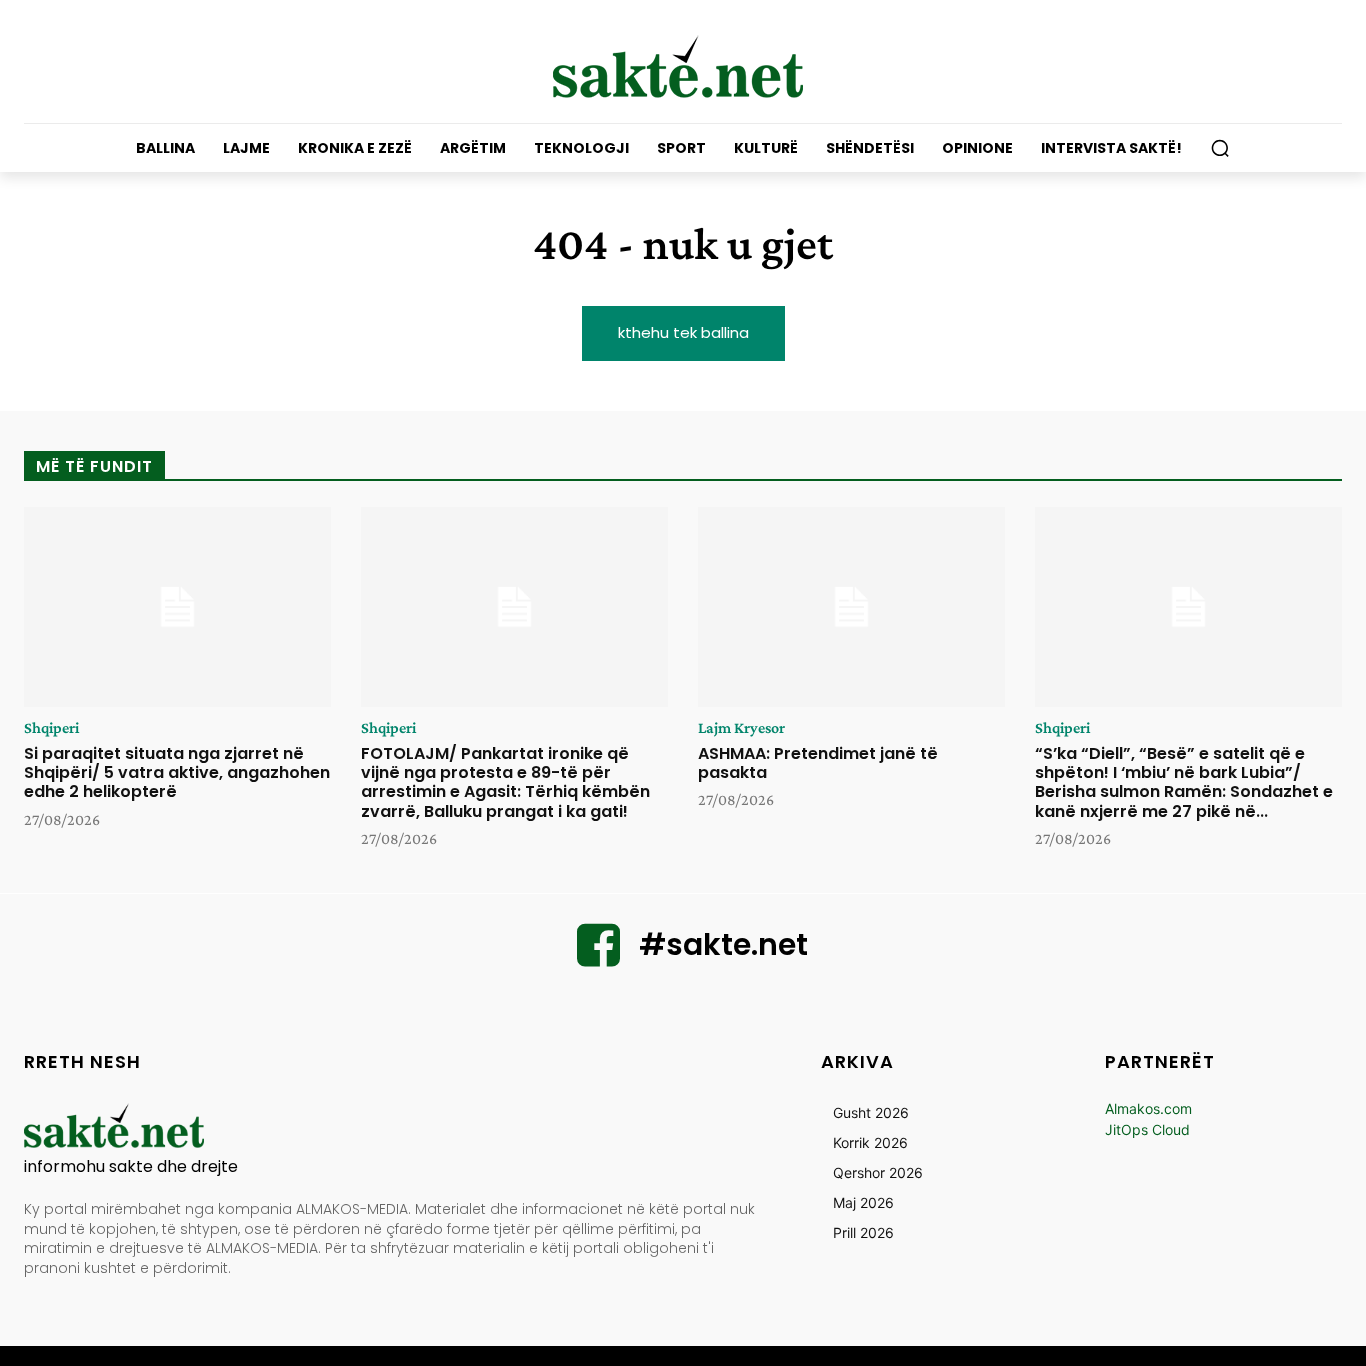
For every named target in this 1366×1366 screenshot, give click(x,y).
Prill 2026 (863, 1232)
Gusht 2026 (871, 1112)
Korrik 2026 (870, 1142)
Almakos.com (1148, 1108)
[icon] (599, 957)
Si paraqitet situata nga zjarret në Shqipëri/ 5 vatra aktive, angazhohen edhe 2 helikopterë (177, 772)
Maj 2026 (863, 1202)
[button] (1220, 148)
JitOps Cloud (1147, 1129)
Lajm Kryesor (741, 728)
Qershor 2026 (878, 1172)
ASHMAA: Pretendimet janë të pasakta (818, 763)
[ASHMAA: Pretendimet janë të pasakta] (851, 607)
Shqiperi (51, 728)
